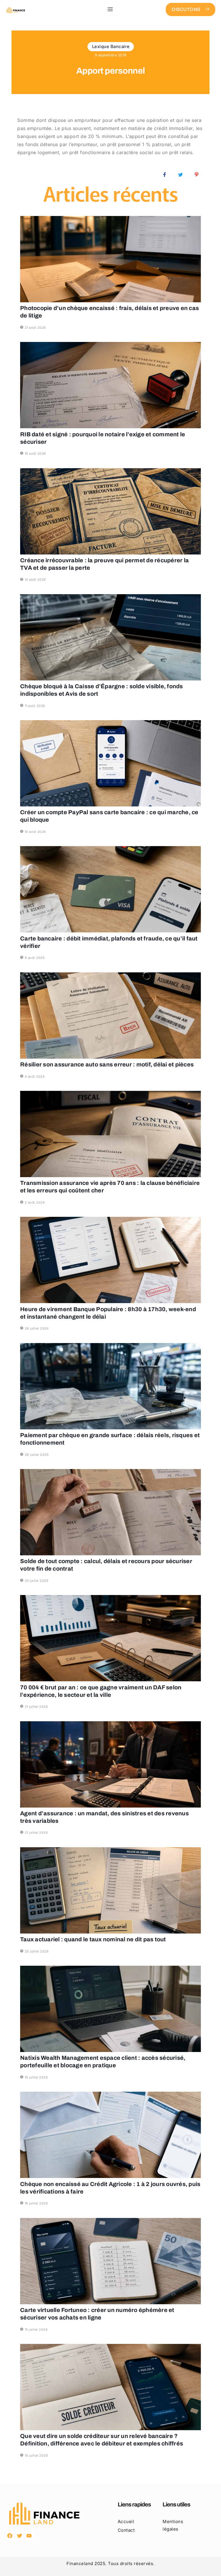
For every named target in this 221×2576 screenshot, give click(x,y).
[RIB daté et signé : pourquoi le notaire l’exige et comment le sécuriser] (110, 385)
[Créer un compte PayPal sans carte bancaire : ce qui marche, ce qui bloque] (110, 763)
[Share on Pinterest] (197, 174)
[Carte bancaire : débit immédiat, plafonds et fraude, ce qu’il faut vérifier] (110, 889)
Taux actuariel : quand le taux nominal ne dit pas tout (93, 1939)
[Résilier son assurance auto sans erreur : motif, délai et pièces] (110, 1016)
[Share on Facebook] (165, 174)
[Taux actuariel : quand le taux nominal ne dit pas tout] (110, 1890)
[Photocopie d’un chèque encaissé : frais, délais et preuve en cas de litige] (110, 259)
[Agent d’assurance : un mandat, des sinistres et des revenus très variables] (110, 1764)
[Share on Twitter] (181, 174)
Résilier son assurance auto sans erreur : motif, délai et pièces (107, 1064)
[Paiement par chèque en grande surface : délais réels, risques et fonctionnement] (110, 1386)
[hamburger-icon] (110, 9)
